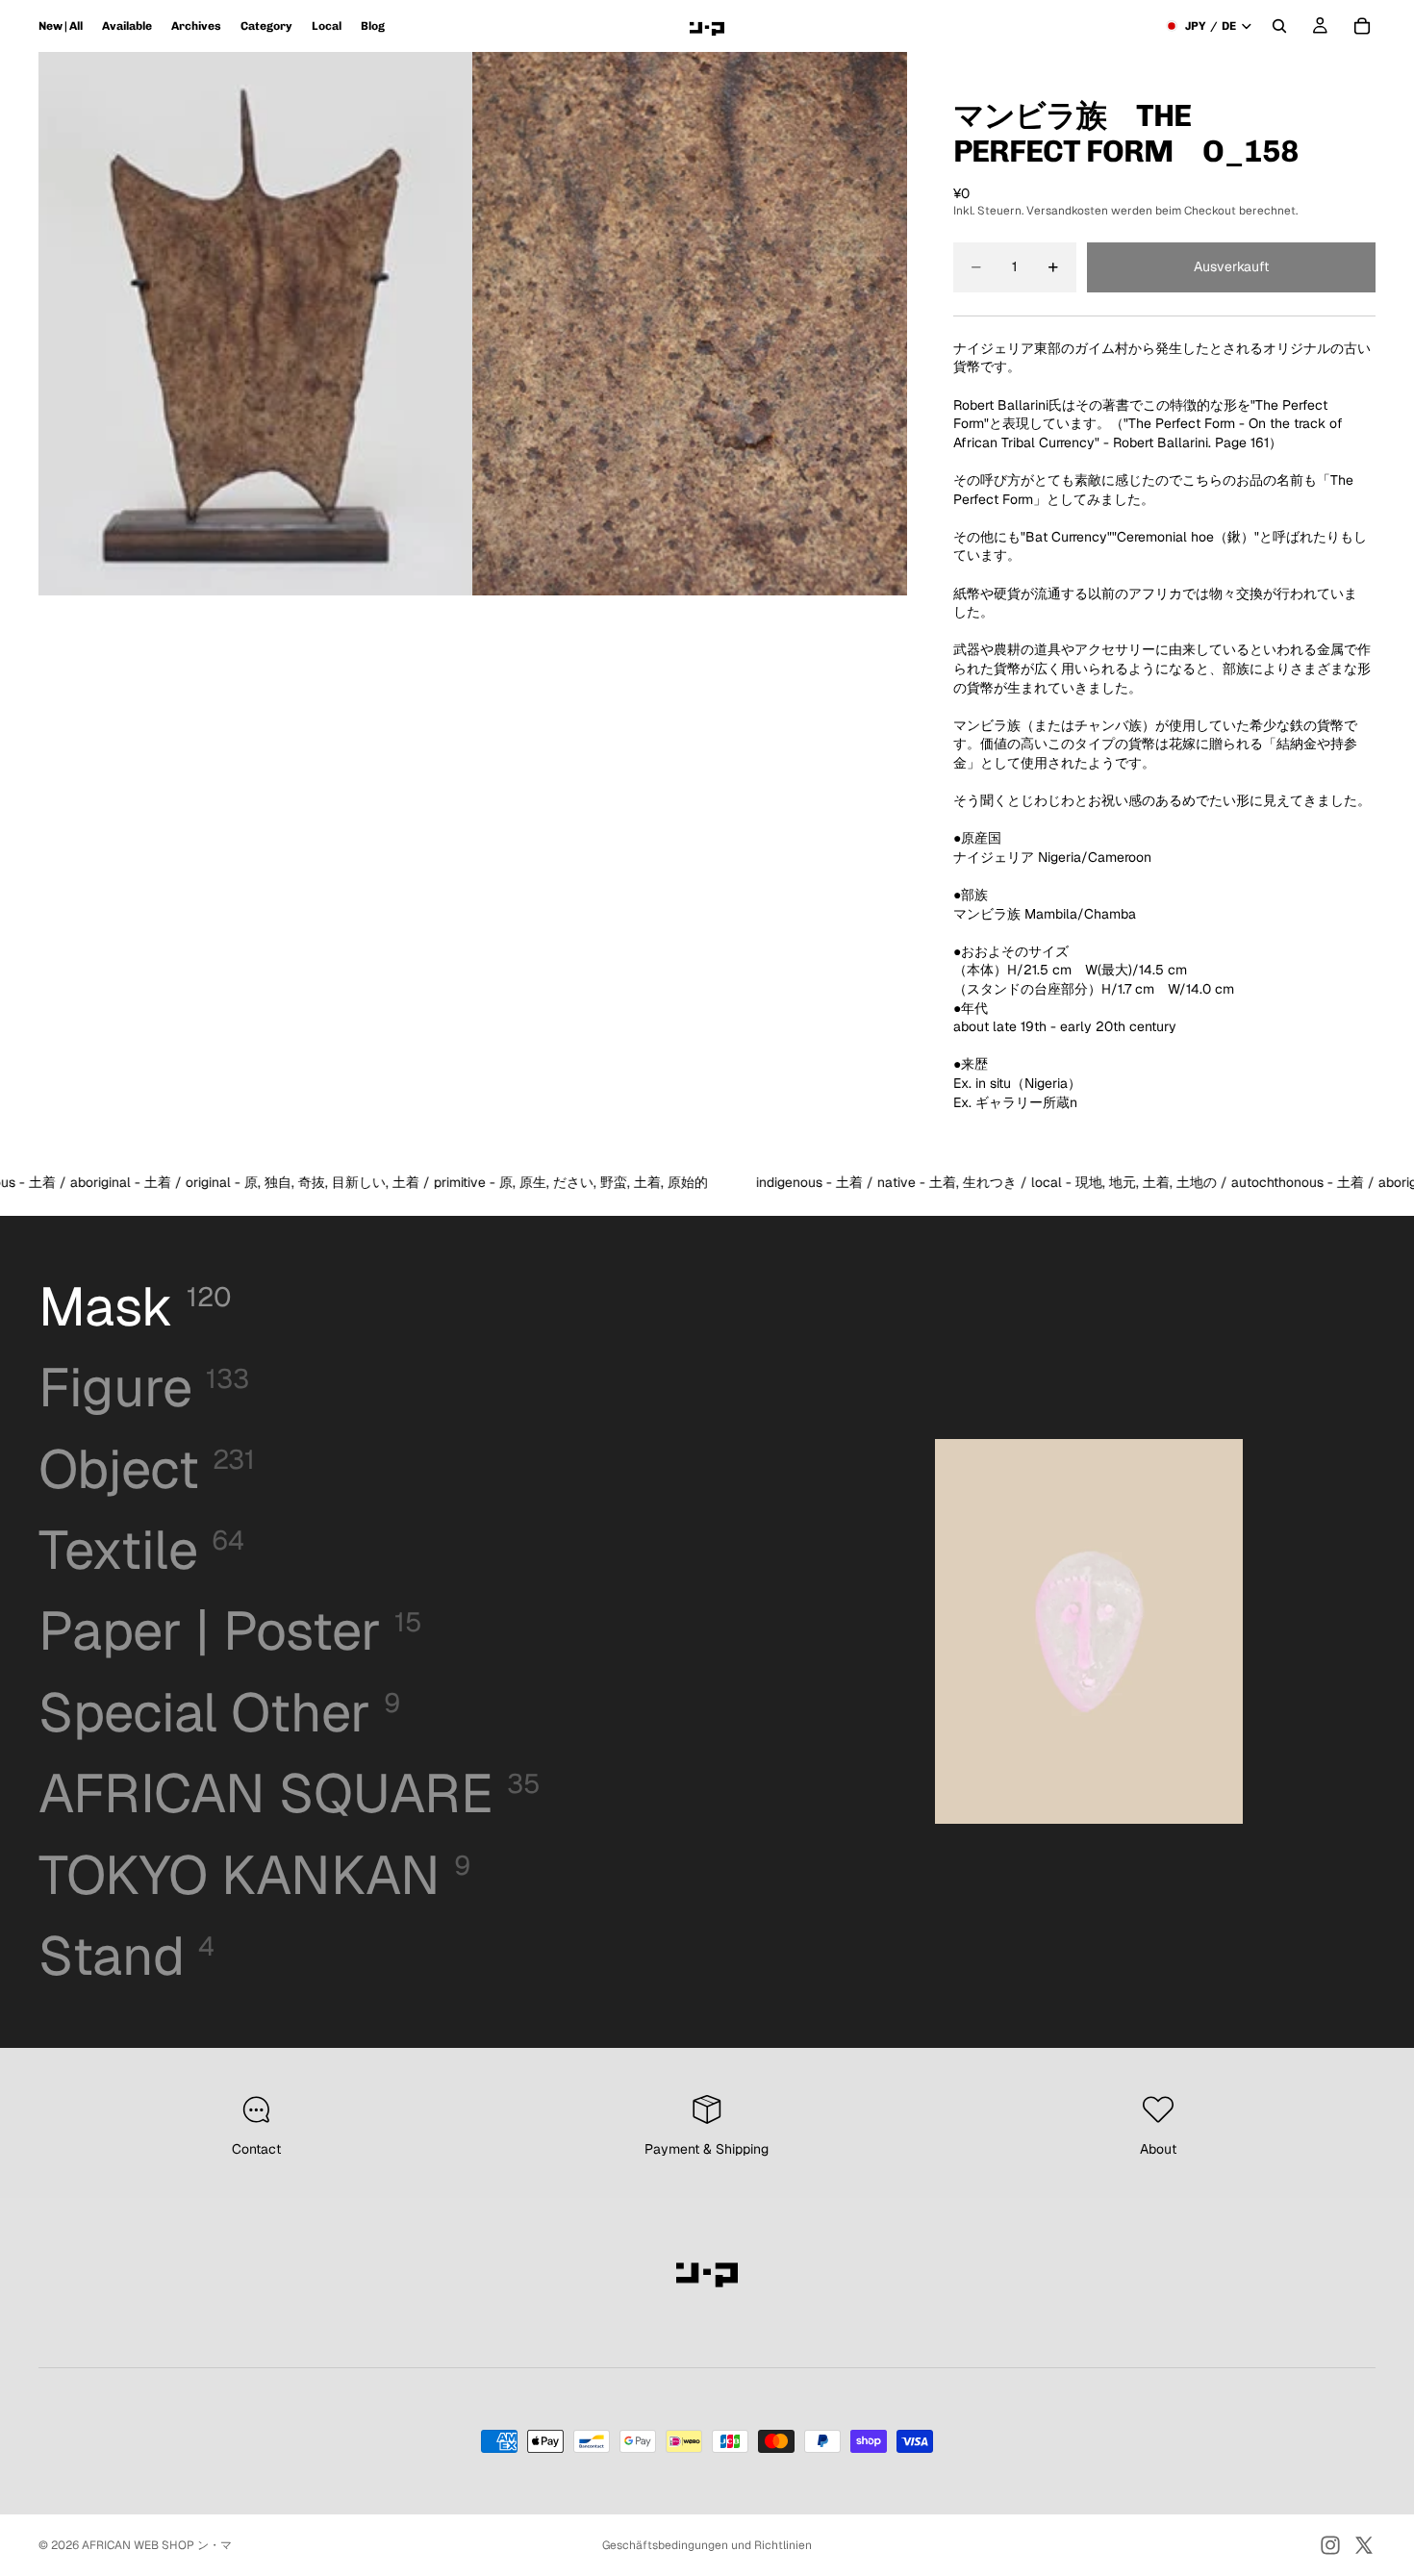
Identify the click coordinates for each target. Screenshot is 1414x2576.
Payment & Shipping (707, 2149)
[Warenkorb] (1362, 26)
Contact (256, 2149)
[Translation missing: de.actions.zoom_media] (256, 324)
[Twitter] (1364, 2545)
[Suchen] (1279, 26)
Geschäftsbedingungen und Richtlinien (707, 2545)
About (1158, 2149)
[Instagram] (1330, 2545)
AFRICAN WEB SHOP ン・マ (157, 2545)
